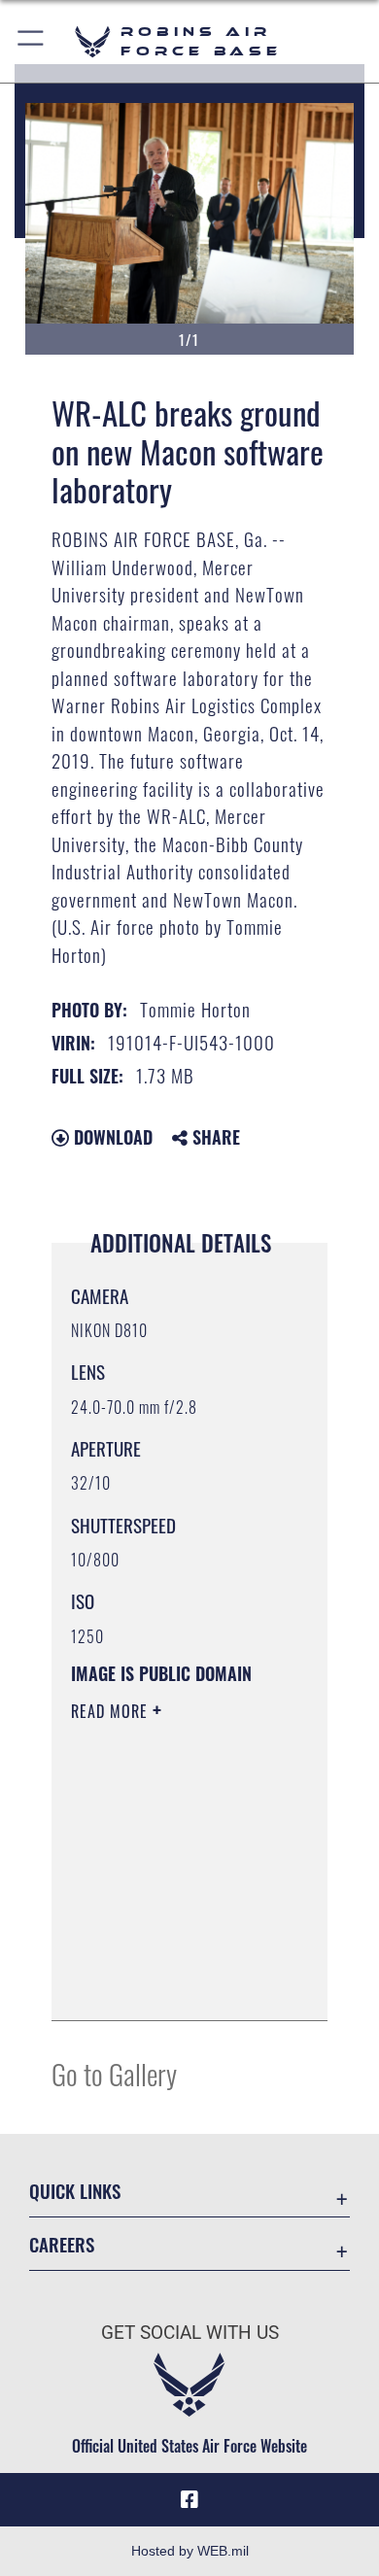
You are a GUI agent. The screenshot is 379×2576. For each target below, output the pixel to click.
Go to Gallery (114, 2073)
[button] (32, 41)
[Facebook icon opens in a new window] (189, 2500)
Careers (62, 2244)
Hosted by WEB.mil (190, 2551)
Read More (112, 1711)
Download (111, 1137)
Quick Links (75, 2191)
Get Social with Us (190, 2333)
